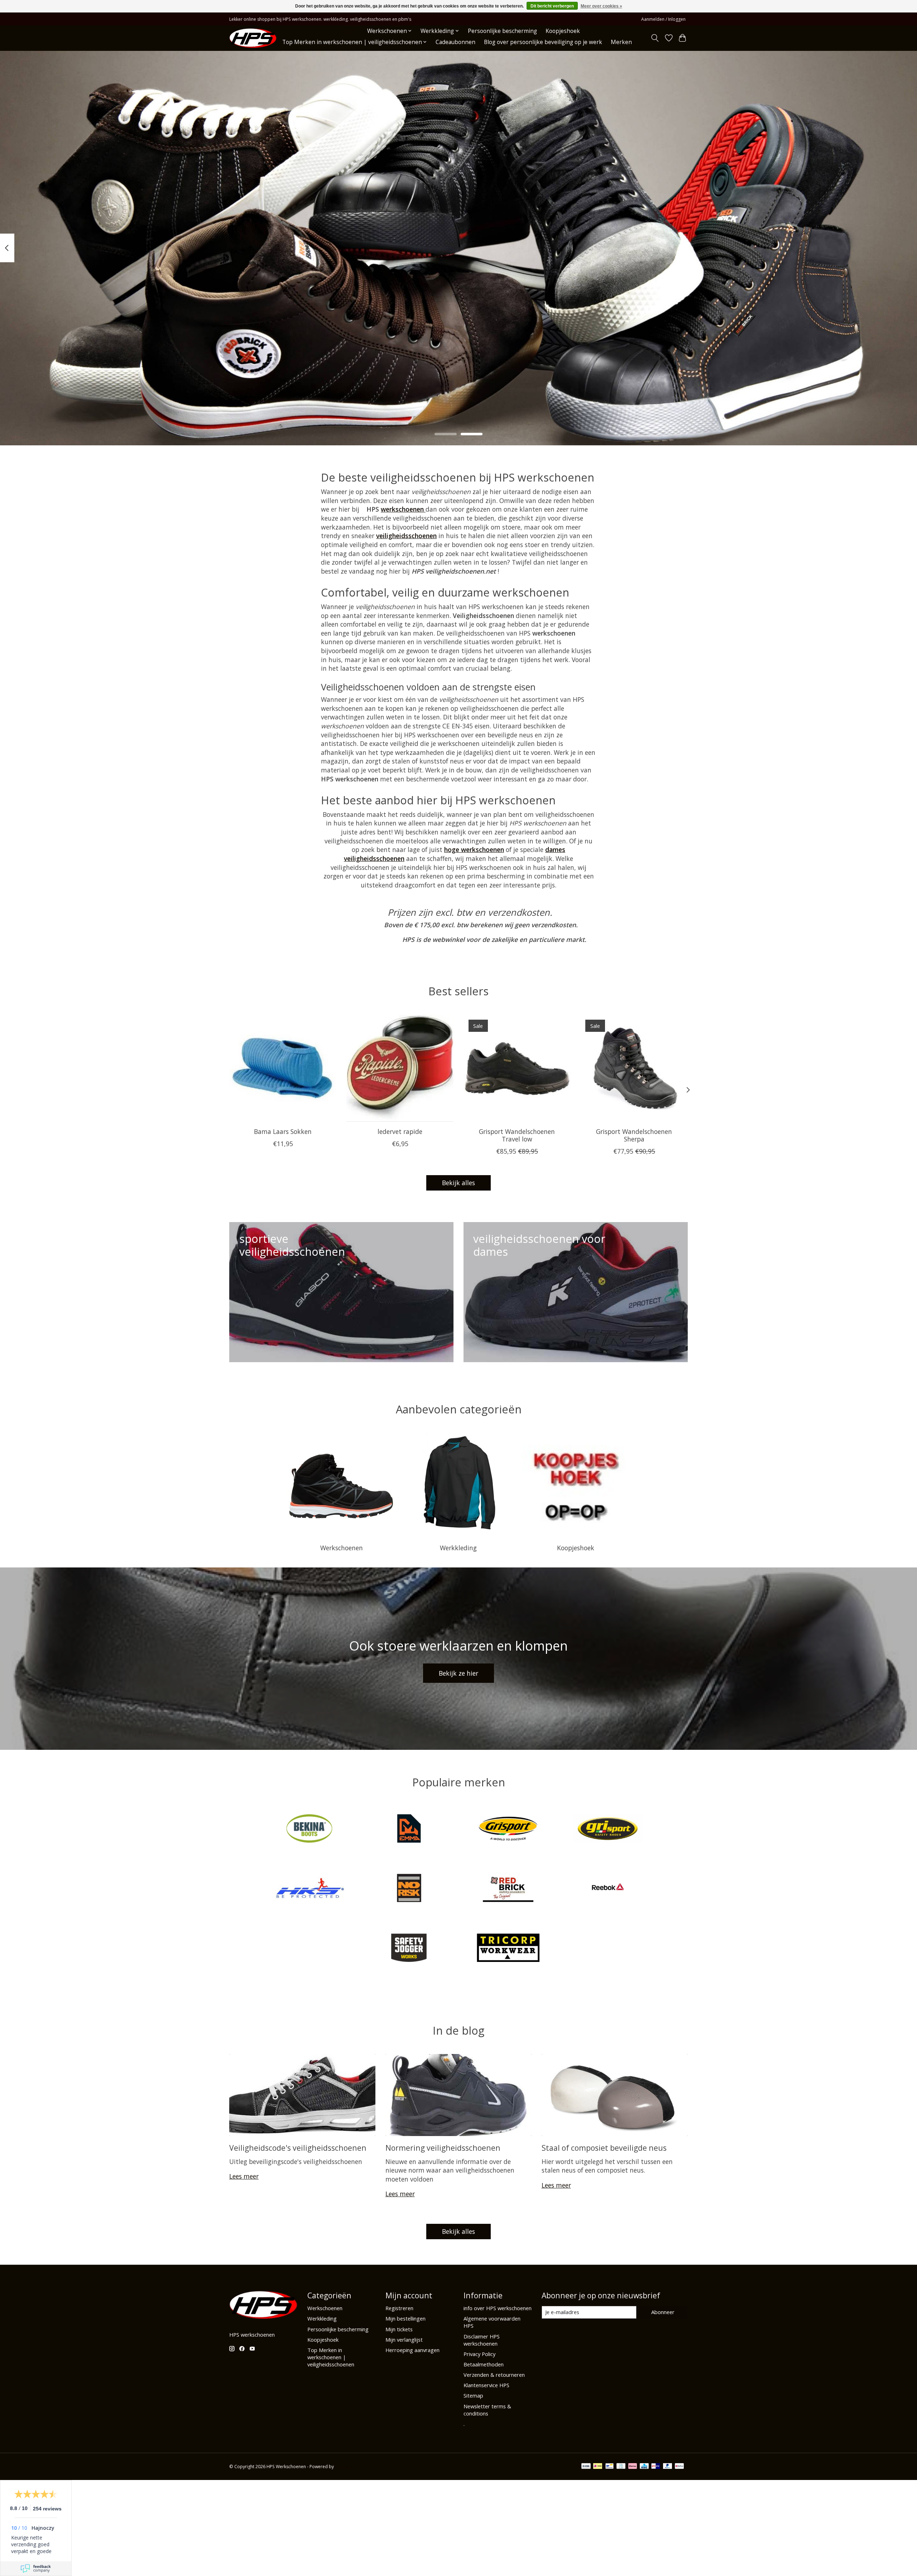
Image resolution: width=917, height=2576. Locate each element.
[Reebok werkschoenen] (608, 1889)
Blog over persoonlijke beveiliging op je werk (543, 42)
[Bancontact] (609, 2467)
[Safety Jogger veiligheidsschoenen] (409, 1948)
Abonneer (663, 2312)
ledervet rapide (400, 1131)
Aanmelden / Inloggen (663, 19)
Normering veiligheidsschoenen (443, 2148)
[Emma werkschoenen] (409, 1829)
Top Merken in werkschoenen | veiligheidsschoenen (331, 2357)
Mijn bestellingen (405, 2318)
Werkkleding (458, 1548)
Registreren (399, 2308)
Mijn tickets (399, 2329)
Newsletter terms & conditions (487, 2410)
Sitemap (473, 2395)
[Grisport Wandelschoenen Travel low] (517, 1068)
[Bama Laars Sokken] (283, 1068)
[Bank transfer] (586, 2467)
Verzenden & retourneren (494, 2375)
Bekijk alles (458, 1183)
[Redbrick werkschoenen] (508, 1889)
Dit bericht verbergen (552, 6)
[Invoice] (621, 2467)
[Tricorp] (508, 1948)
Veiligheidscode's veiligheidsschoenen (298, 2148)
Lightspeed (346, 2467)
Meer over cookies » (601, 6)
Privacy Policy (479, 2354)
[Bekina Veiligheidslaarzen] (309, 1829)
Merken (621, 42)
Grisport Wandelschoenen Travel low (517, 1135)
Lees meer (244, 2176)
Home (351, 31)
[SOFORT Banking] (633, 2467)
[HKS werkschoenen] (309, 1889)
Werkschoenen (342, 1548)
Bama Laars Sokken (283, 1131)
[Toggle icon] (655, 38)
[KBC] (644, 2467)
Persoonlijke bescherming (502, 31)
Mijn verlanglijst (404, 2340)
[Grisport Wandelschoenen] (508, 1829)
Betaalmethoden (484, 2364)
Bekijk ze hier (458, 1673)
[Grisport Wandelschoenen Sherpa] (634, 1068)
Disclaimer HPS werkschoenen (482, 2340)
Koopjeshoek (563, 31)
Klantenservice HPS (486, 2385)
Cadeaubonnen (455, 42)
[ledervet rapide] (400, 1068)
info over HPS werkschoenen (498, 2308)
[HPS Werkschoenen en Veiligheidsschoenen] (253, 38)
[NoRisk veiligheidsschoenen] (409, 1889)
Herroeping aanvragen (412, 2350)
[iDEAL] (598, 2467)
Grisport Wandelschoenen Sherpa (634, 1135)
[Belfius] (679, 2467)
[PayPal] (668, 2467)
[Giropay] (656, 2467)
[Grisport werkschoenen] (608, 1829)
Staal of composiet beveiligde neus (604, 2148)
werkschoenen (403, 509)
